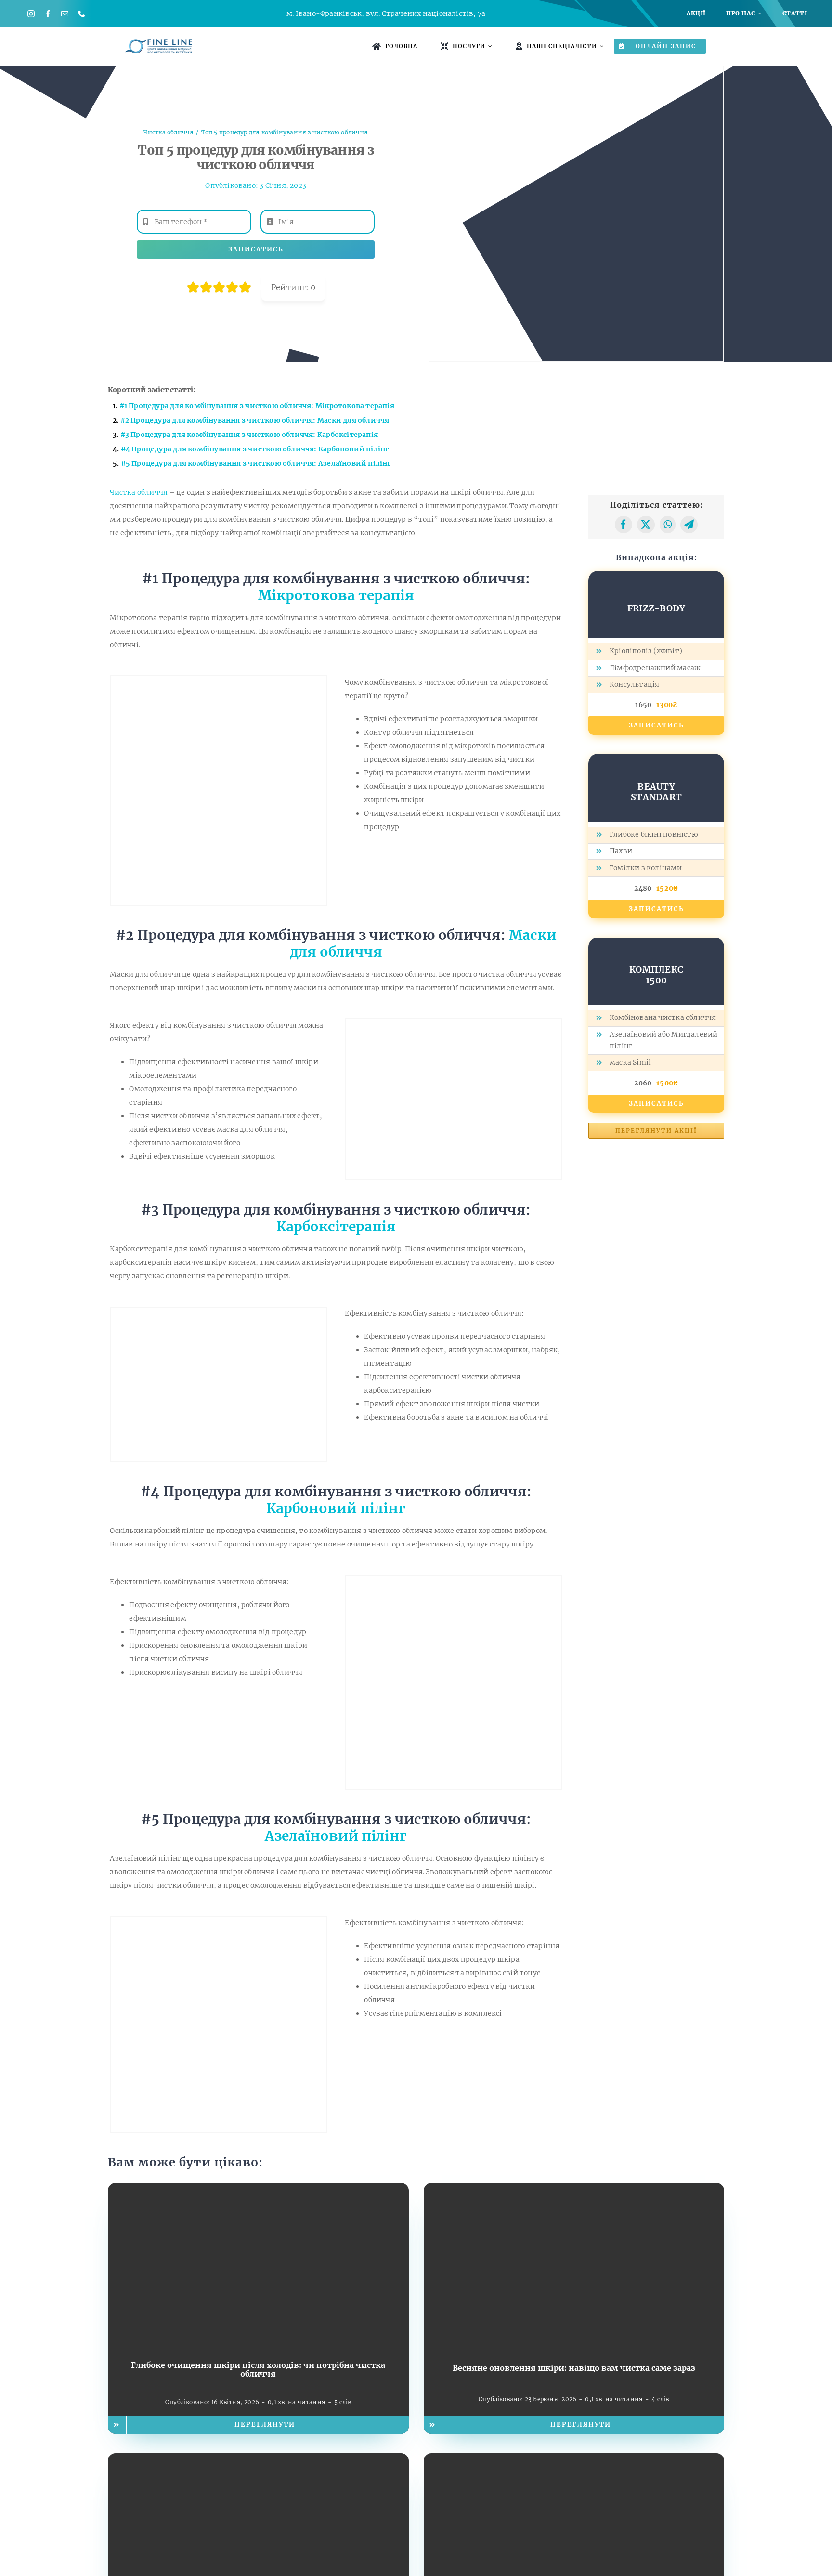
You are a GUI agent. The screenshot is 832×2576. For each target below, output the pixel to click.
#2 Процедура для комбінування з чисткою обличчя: (255, 420)
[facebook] (48, 14)
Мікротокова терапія (336, 595)
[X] (646, 525)
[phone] (82, 14)
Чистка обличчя (139, 492)
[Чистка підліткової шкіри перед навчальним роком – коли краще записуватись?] (258, 2460)
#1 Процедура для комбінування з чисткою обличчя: (257, 406)
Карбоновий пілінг (336, 1508)
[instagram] (31, 14)
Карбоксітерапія (336, 1227)
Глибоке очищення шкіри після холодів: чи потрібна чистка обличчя (258, 2369)
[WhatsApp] (668, 525)
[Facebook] (624, 525)
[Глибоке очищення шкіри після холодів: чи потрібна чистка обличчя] (258, 2190)
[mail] (65, 14)
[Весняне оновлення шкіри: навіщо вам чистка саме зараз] (574, 2190)
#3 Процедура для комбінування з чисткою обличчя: (249, 435)
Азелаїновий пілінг (336, 1836)
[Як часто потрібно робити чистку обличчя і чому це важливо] (574, 2460)
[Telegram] (689, 525)
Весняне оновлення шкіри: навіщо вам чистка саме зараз (574, 2368)
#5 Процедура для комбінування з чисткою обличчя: (256, 463)
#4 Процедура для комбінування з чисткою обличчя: (255, 449)
